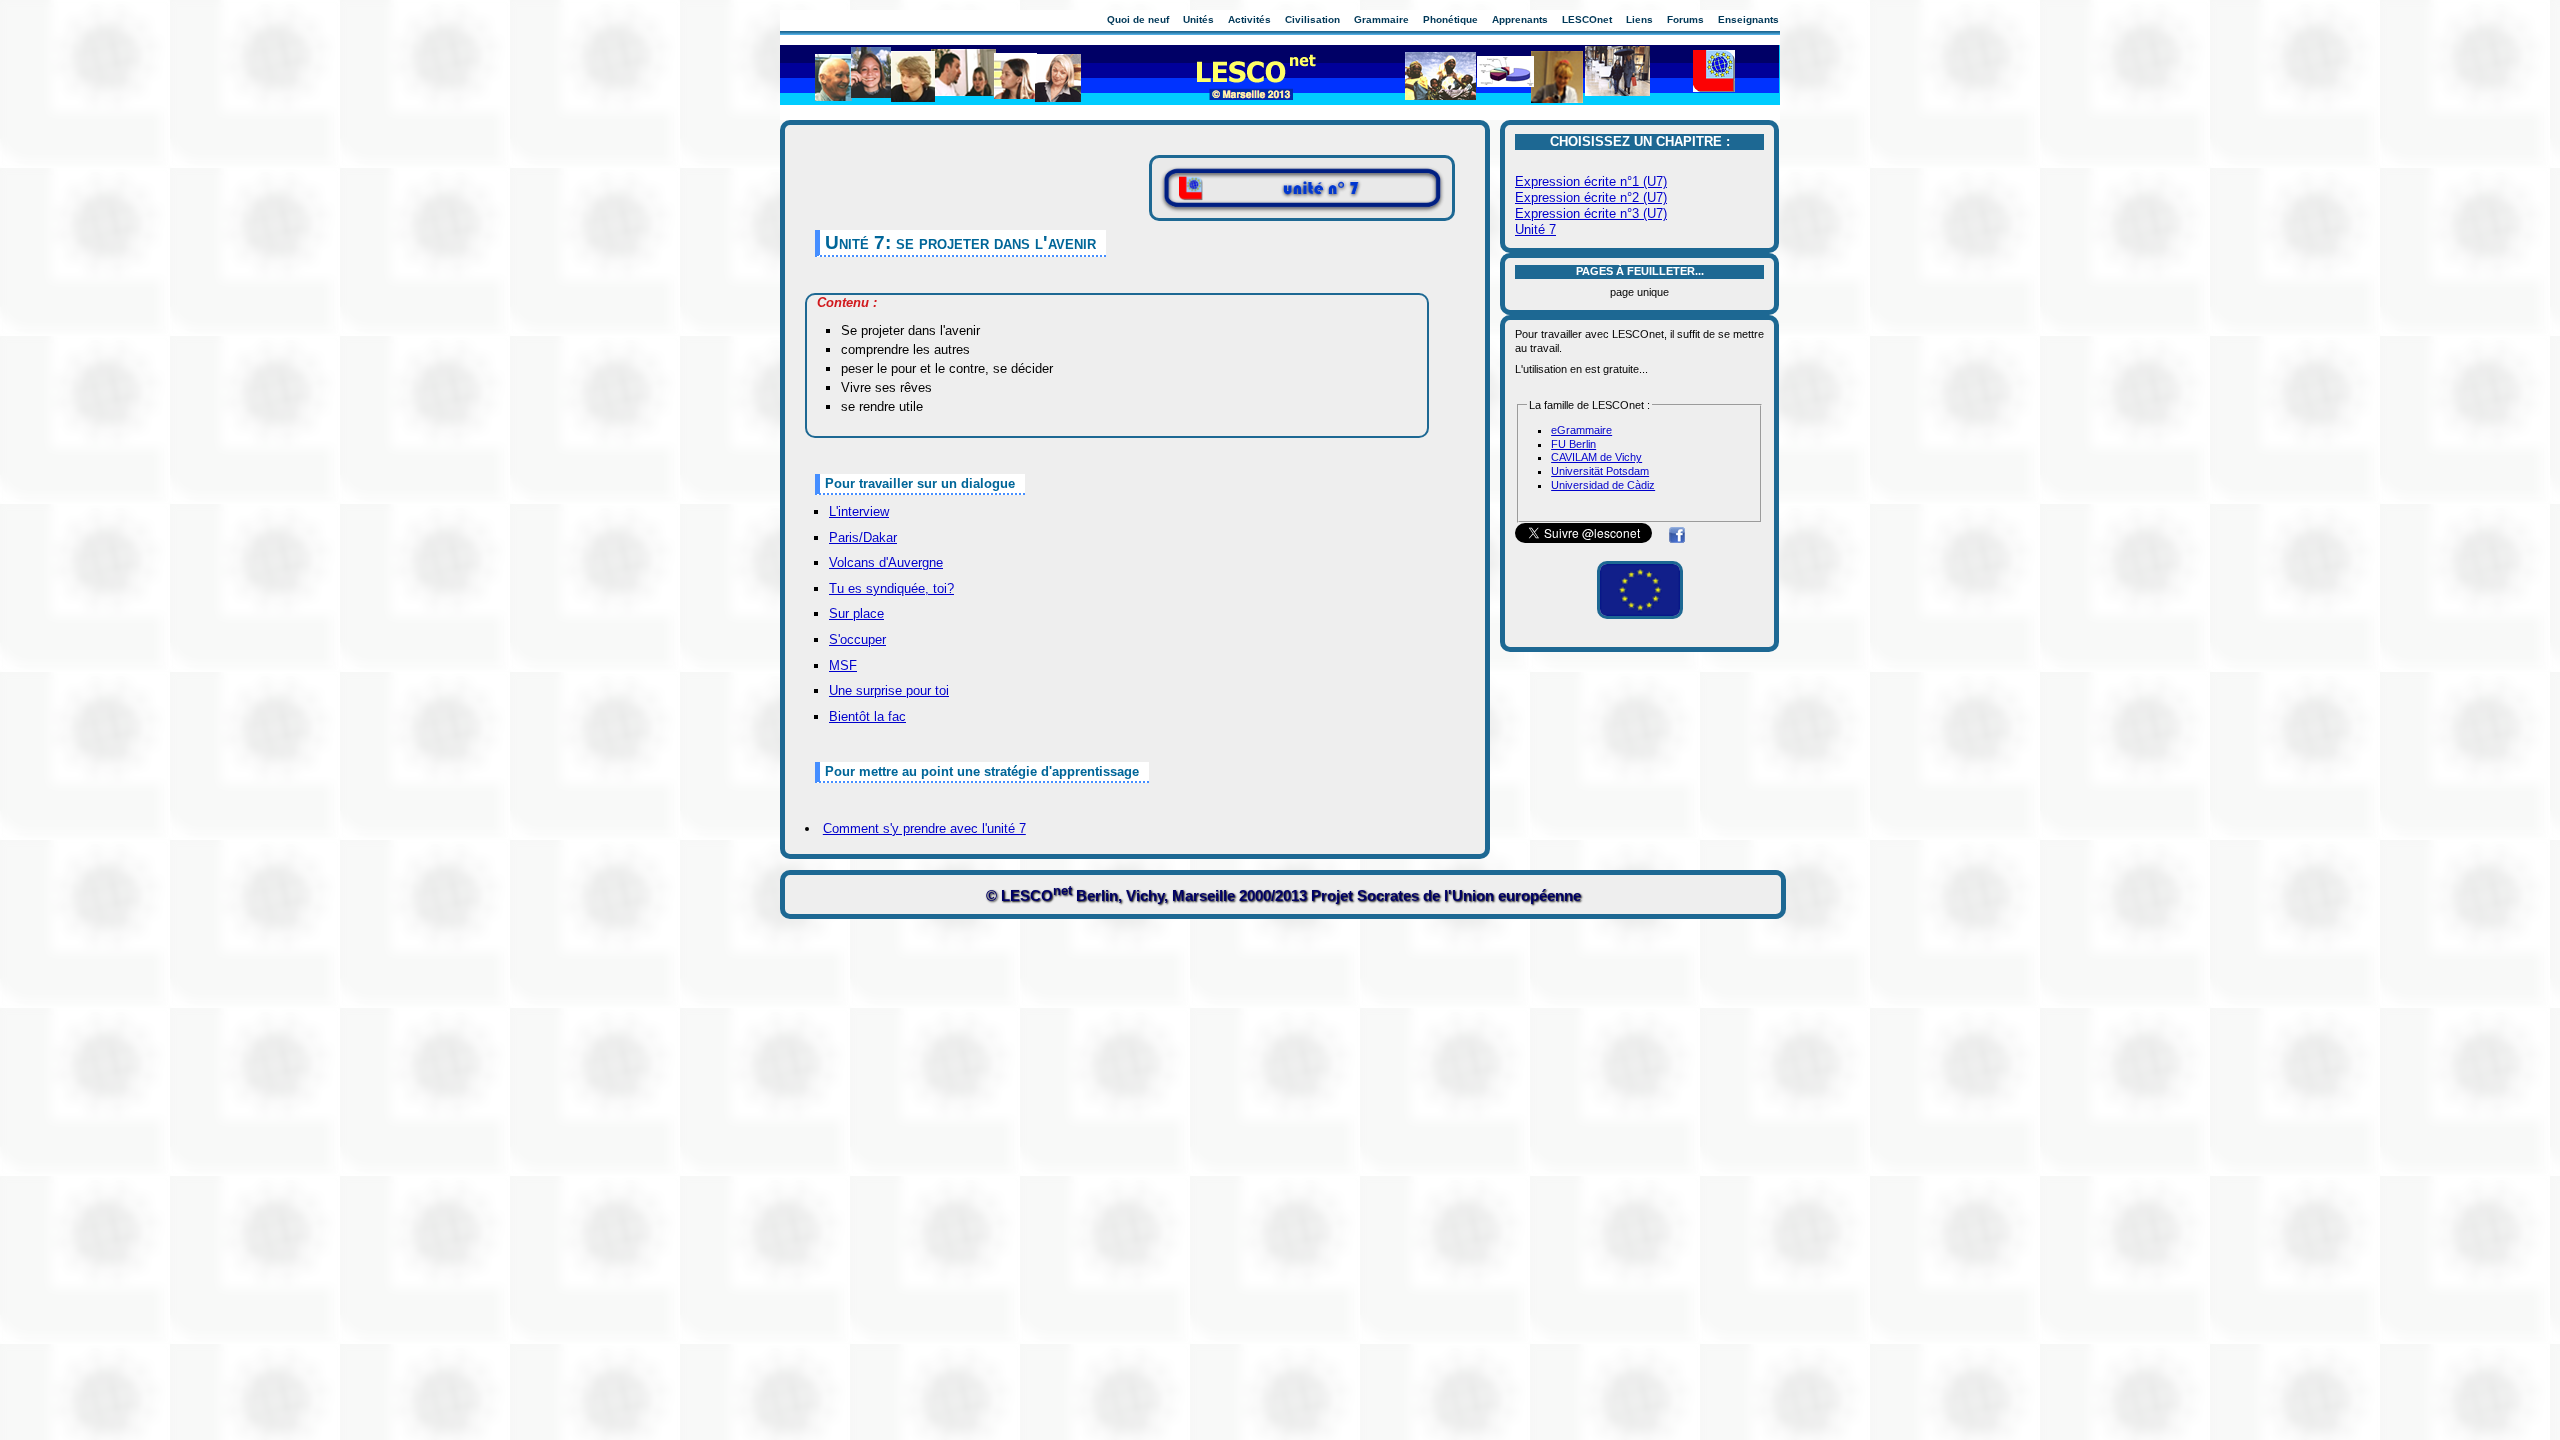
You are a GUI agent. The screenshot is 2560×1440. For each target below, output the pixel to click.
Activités (1249, 19)
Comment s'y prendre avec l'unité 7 (924, 828)
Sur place (856, 613)
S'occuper (857, 639)
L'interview (859, 511)
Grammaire (1381, 19)
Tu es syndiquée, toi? (891, 588)
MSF (843, 665)
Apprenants (1520, 19)
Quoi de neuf (1138, 19)
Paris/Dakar (863, 537)
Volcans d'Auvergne (886, 562)
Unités (1198, 19)
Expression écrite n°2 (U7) (1591, 197)
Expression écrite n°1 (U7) (1591, 181)
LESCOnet (1587, 19)
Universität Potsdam (1600, 471)
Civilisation (1312, 19)
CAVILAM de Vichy (1596, 457)
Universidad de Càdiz (1603, 485)
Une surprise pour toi (889, 690)
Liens (1639, 19)
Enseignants (1748, 19)
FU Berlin (1573, 444)
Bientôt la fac (867, 716)
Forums (1685, 19)
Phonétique (1450, 19)
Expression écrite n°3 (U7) (1591, 213)
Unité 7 (1535, 229)
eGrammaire (1581, 430)
